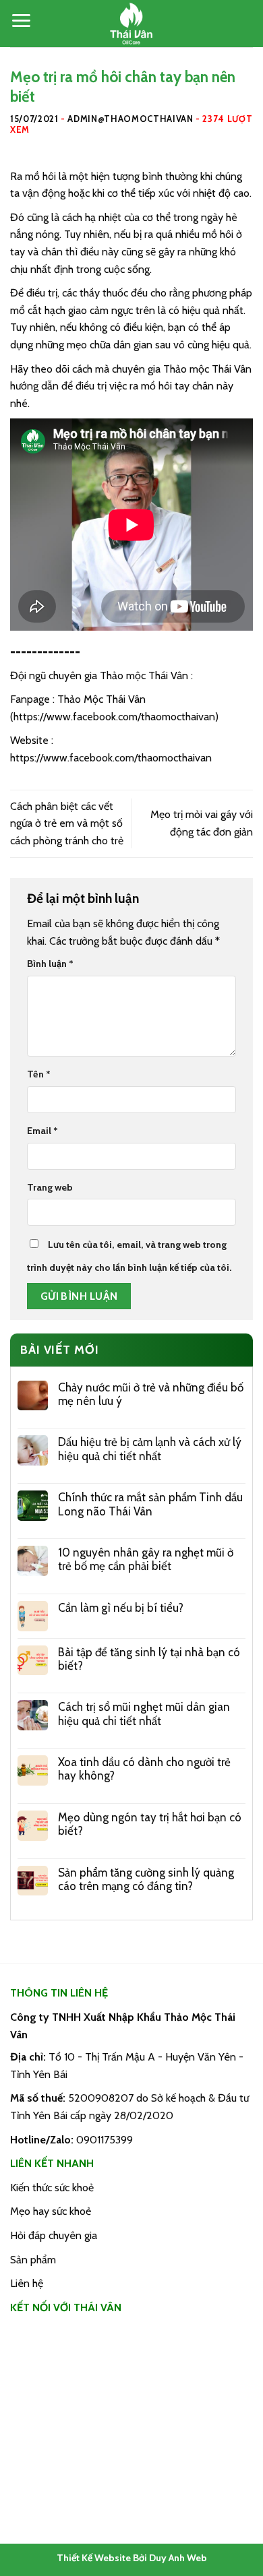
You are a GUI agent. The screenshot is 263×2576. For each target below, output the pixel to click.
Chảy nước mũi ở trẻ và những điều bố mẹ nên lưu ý (151, 1394)
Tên (39, 1074)
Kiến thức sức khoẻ (52, 2188)
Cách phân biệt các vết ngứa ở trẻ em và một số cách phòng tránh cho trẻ (67, 823)
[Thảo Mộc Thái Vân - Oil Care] (131, 24)
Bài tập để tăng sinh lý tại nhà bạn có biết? (149, 1659)
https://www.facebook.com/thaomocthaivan (114, 717)
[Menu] (21, 21)
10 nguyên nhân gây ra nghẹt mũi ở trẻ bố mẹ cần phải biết (146, 1559)
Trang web (50, 1187)
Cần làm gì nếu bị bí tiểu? (121, 1608)
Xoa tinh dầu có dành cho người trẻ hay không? (144, 1769)
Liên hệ (27, 2283)
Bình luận (50, 964)
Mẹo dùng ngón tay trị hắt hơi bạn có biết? (150, 1824)
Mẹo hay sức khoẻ (51, 2211)
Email (42, 1131)
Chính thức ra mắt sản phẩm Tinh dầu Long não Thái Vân (150, 1504)
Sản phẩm (33, 2260)
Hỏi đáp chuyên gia (54, 2235)
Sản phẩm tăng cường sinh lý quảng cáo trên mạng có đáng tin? (146, 1879)
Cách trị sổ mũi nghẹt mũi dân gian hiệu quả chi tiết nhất (144, 1714)
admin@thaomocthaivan (130, 119)
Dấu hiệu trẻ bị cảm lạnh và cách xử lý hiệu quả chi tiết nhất (150, 1449)
